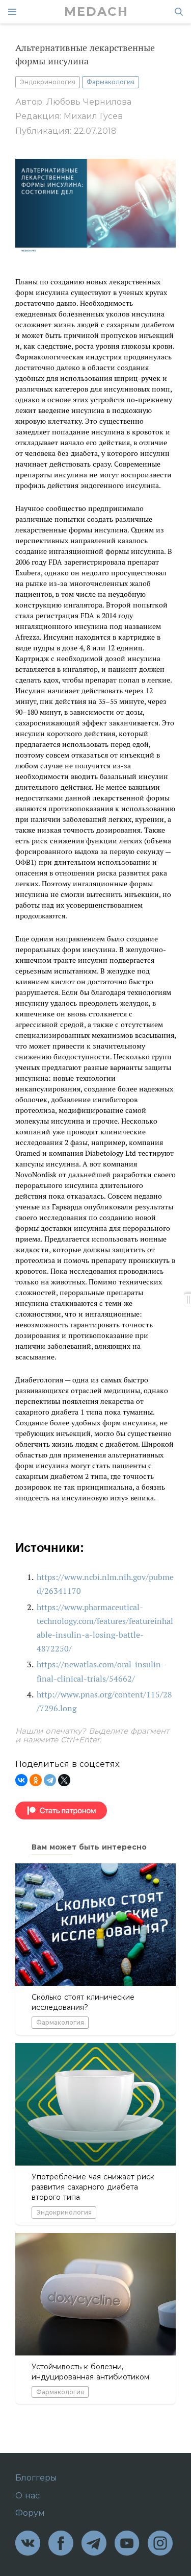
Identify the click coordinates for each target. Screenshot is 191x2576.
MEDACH (96, 12)
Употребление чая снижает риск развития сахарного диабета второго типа (93, 2187)
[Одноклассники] (36, 1780)
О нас (28, 2496)
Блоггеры (36, 2478)
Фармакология (111, 82)
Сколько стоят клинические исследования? (83, 2002)
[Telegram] (50, 1780)
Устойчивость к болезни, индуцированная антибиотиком (90, 2372)
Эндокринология (48, 82)
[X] (64, 1780)
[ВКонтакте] (21, 1780)
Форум (30, 2513)
